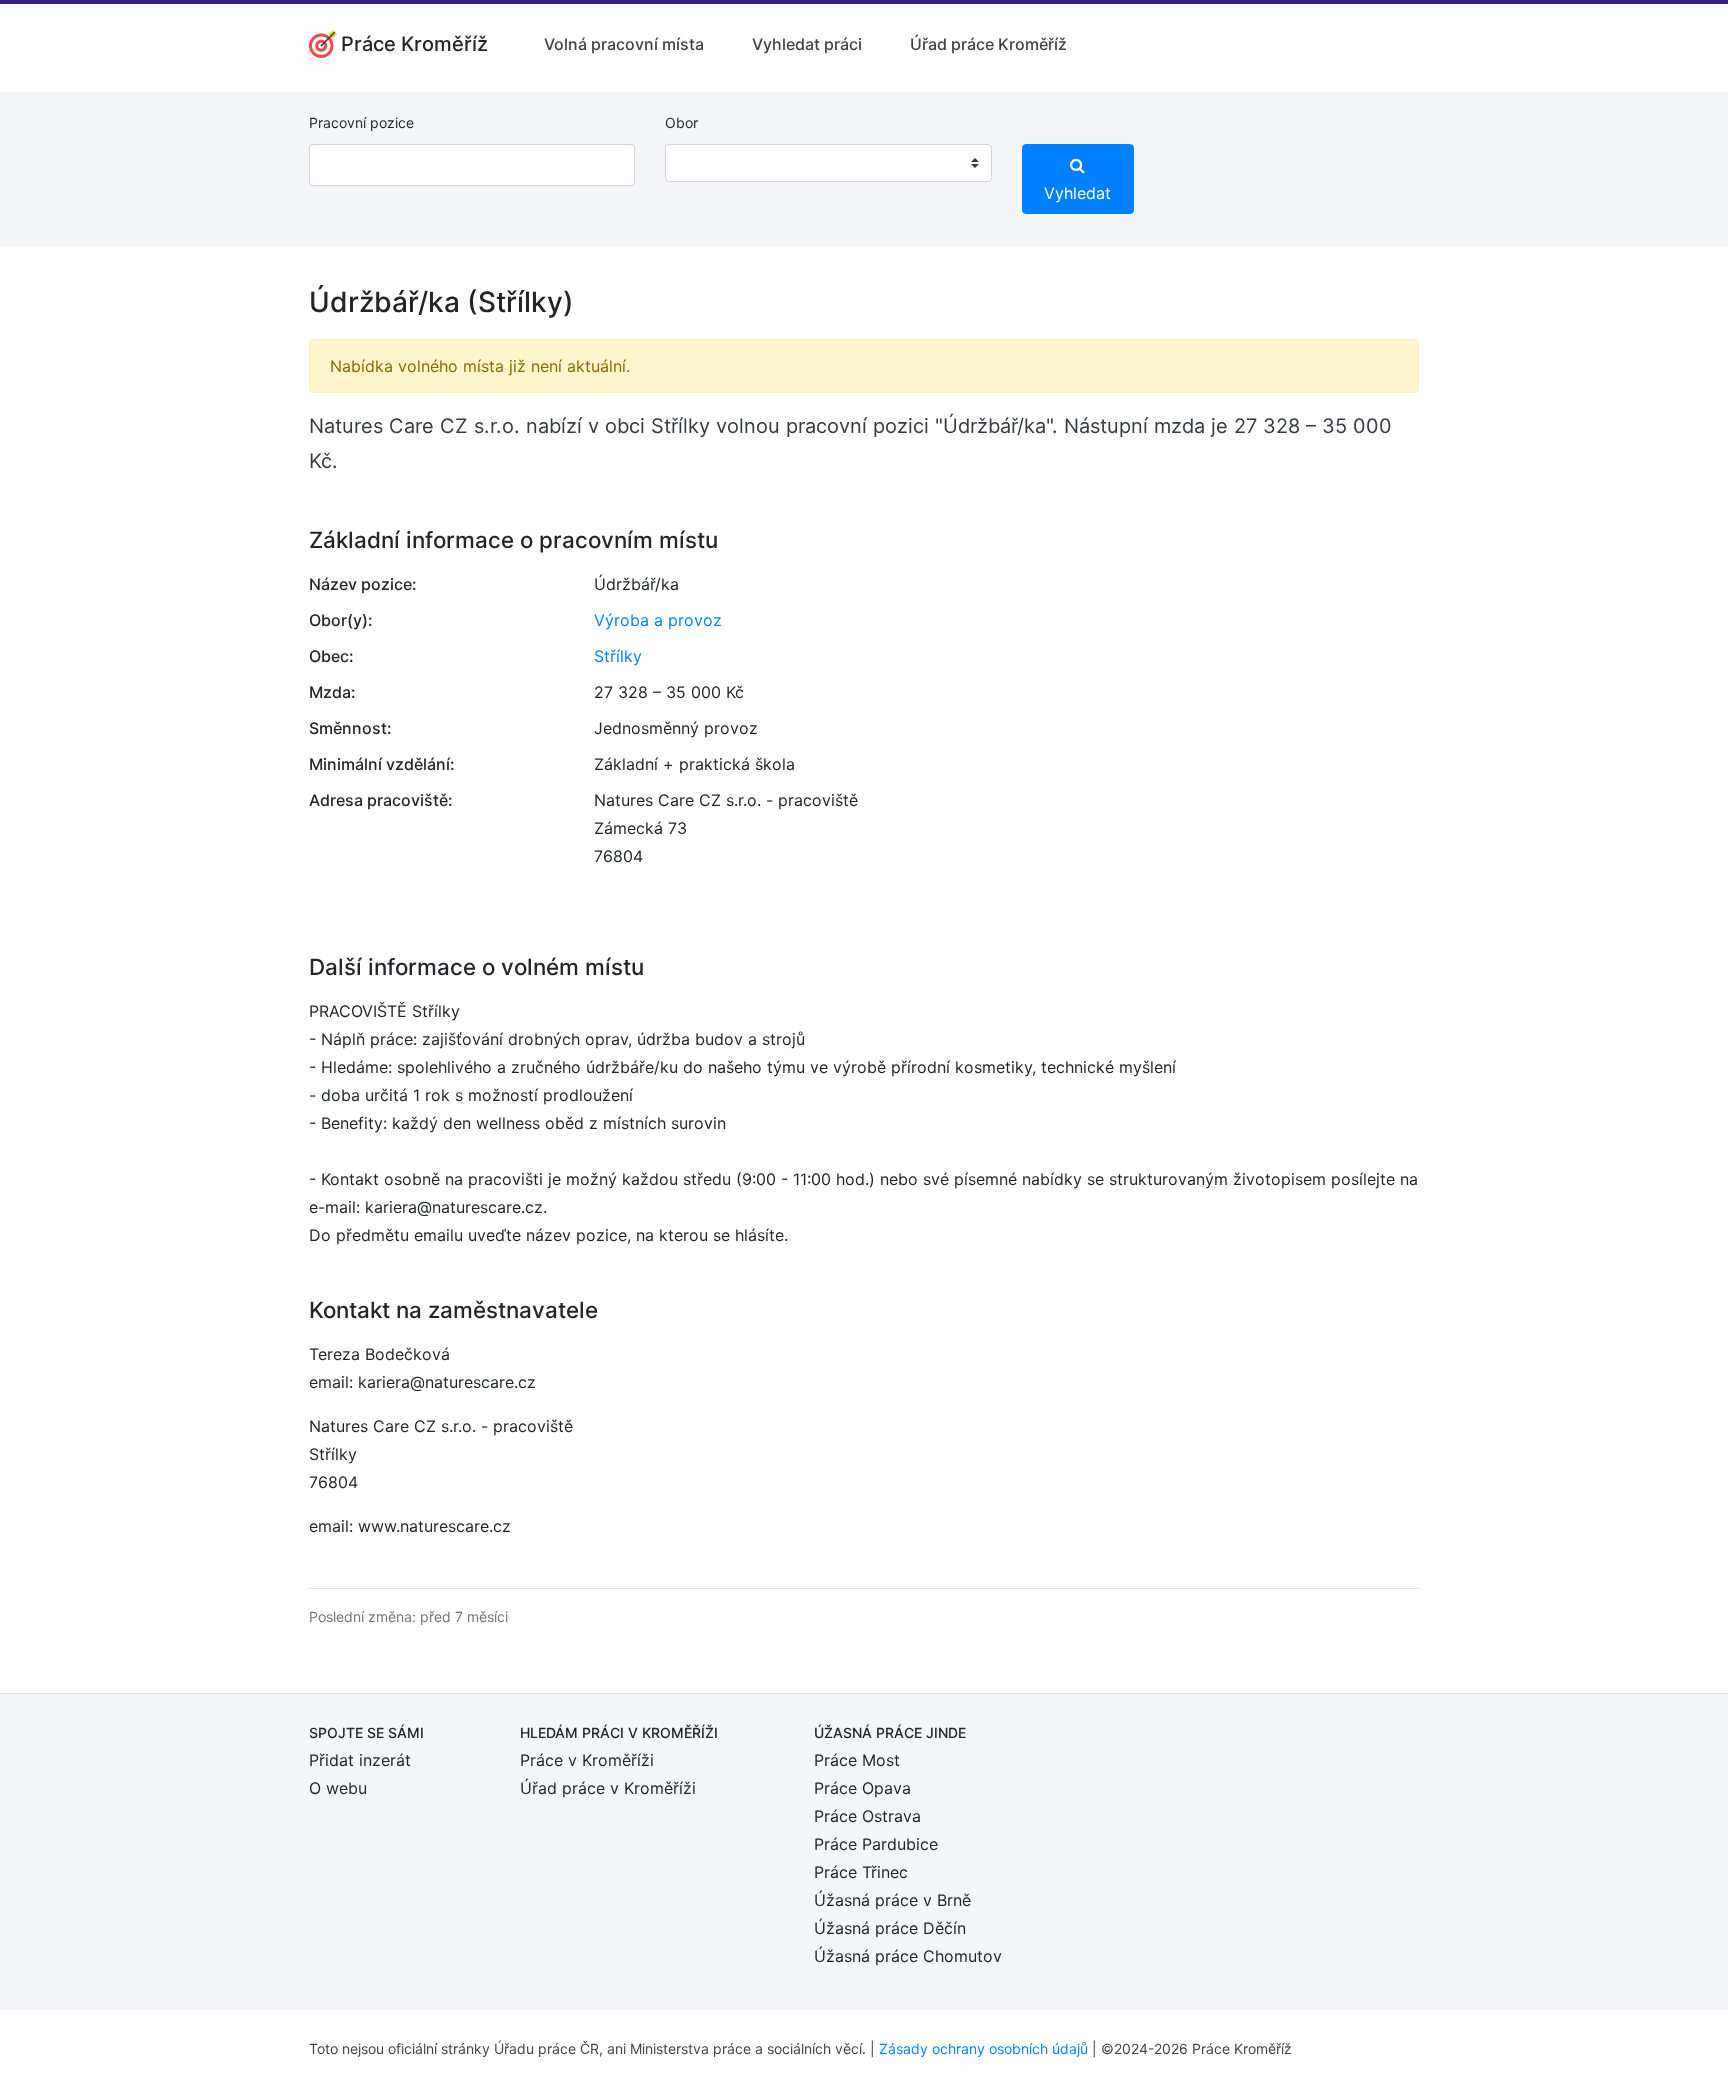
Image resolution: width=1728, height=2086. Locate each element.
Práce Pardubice (876, 1844)
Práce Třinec (861, 1872)
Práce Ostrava (867, 1816)
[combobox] (828, 163)
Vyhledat (1077, 193)
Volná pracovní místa (624, 44)
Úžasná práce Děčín (890, 1928)
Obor (681, 122)
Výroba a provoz (658, 620)
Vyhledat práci (807, 44)
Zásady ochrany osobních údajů (983, 2048)
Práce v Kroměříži (587, 1760)
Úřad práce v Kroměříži (608, 1788)
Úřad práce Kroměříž (988, 44)
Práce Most (857, 1760)
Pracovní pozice (361, 122)
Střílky (618, 656)
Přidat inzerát (360, 1760)
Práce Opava (862, 1788)
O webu (338, 1788)
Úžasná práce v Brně (892, 1900)
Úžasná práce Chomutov (908, 1956)
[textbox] (706, 163)
